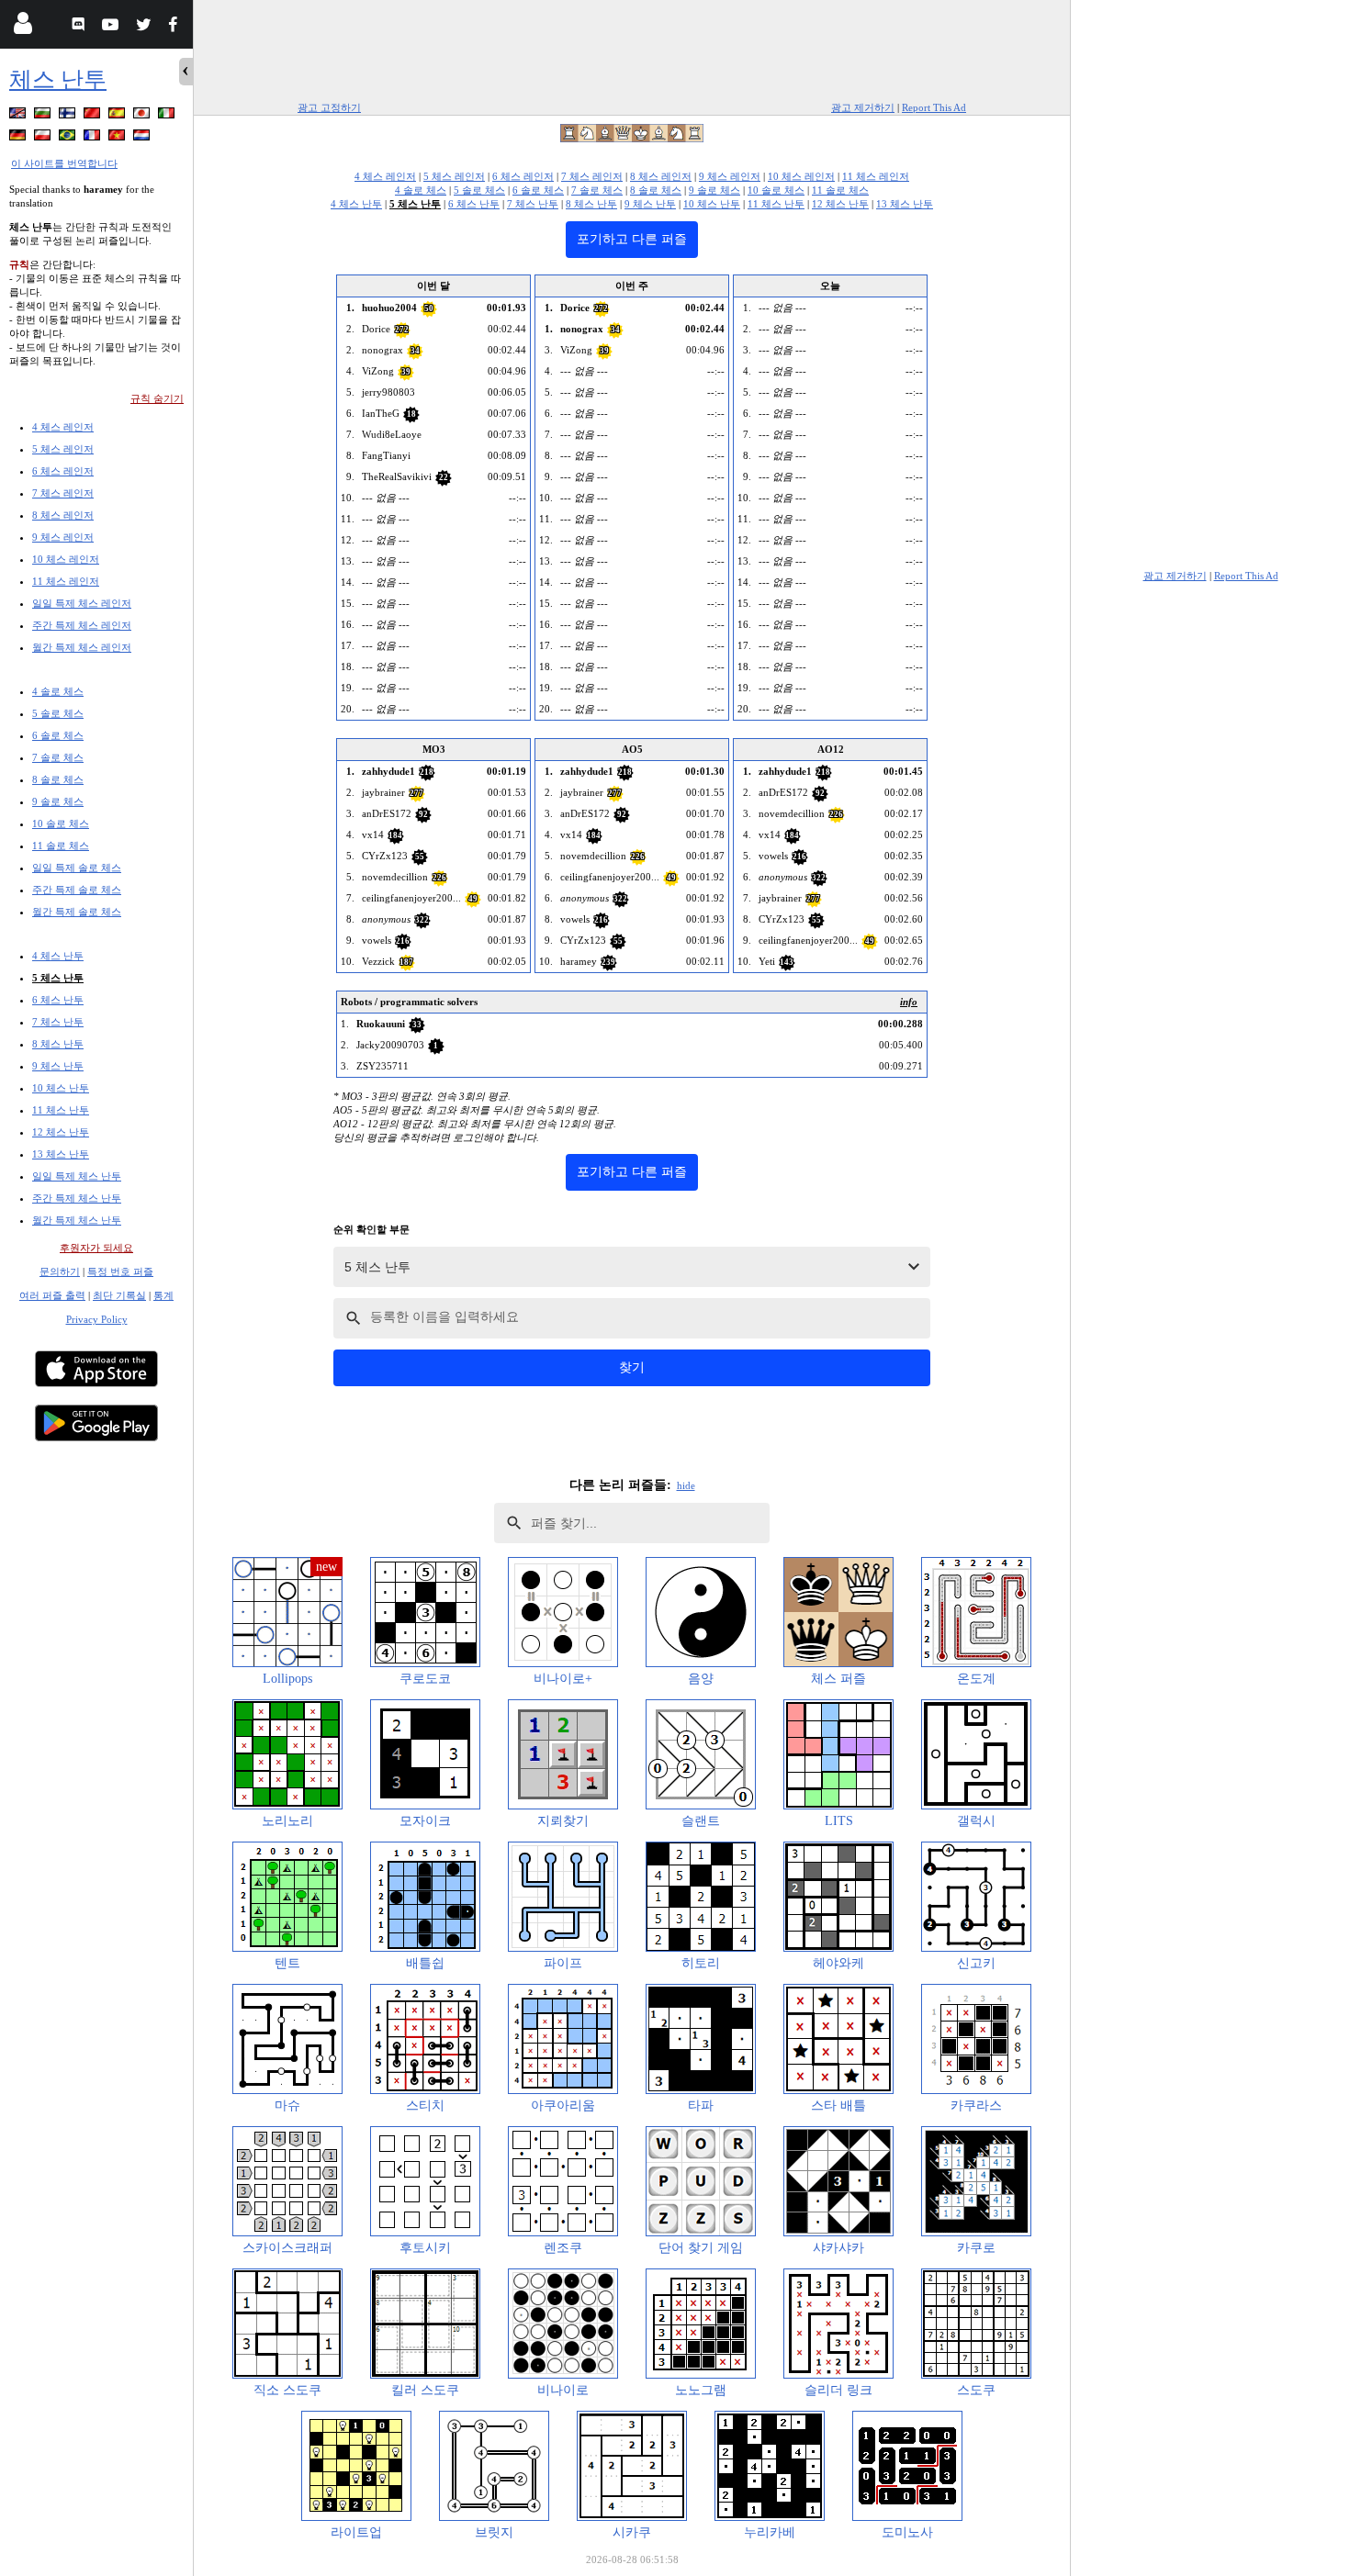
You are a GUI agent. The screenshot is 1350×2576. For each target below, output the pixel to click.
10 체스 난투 (61, 1088)
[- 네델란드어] (143, 138)
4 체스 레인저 (63, 427)
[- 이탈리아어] (168, 116)
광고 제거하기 (863, 107)
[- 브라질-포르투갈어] (69, 138)
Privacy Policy (97, 1319)
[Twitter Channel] (145, 27)
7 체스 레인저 (63, 493)
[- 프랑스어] (94, 138)
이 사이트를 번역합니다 (64, 163)
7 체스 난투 (58, 1022)
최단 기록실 (119, 1295)
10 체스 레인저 (66, 559)
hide (686, 1485)
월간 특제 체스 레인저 (82, 647)
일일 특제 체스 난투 (77, 1176)
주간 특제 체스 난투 (77, 1198)
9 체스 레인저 (63, 537)
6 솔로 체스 (58, 735)
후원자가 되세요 (96, 1248)
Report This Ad (934, 107)
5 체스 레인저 (63, 449)
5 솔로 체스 (58, 713)
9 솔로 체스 (58, 801)
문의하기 (60, 1271)
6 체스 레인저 (63, 471)
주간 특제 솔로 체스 (77, 890)
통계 (163, 1295)
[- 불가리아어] (44, 116)
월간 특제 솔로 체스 (77, 912)
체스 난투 (58, 79)
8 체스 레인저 (63, 515)
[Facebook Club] (177, 27)
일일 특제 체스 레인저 (82, 603)
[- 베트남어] (118, 138)
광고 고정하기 (329, 107)
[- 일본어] (143, 116)
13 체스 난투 (61, 1154)
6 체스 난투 (58, 1000)
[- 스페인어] (118, 116)
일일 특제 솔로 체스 (77, 868)
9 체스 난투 (58, 1066)
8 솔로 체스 (58, 779)
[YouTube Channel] (112, 27)
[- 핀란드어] (69, 116)
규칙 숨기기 (157, 398)
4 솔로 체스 (58, 691)
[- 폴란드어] (44, 138)
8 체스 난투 (58, 1044)
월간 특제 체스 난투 (77, 1220)
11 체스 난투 (61, 1110)
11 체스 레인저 (66, 581)
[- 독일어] (19, 138)
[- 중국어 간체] (94, 116)
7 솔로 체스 (58, 757)
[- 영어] (19, 116)
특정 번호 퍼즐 (120, 1271)
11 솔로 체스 (61, 846)
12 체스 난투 (61, 1132)
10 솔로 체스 (61, 823)
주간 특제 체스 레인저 (82, 625)
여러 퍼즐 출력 (52, 1295)
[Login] (22, 27)
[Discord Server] (80, 27)
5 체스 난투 (58, 978)
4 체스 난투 (58, 956)
